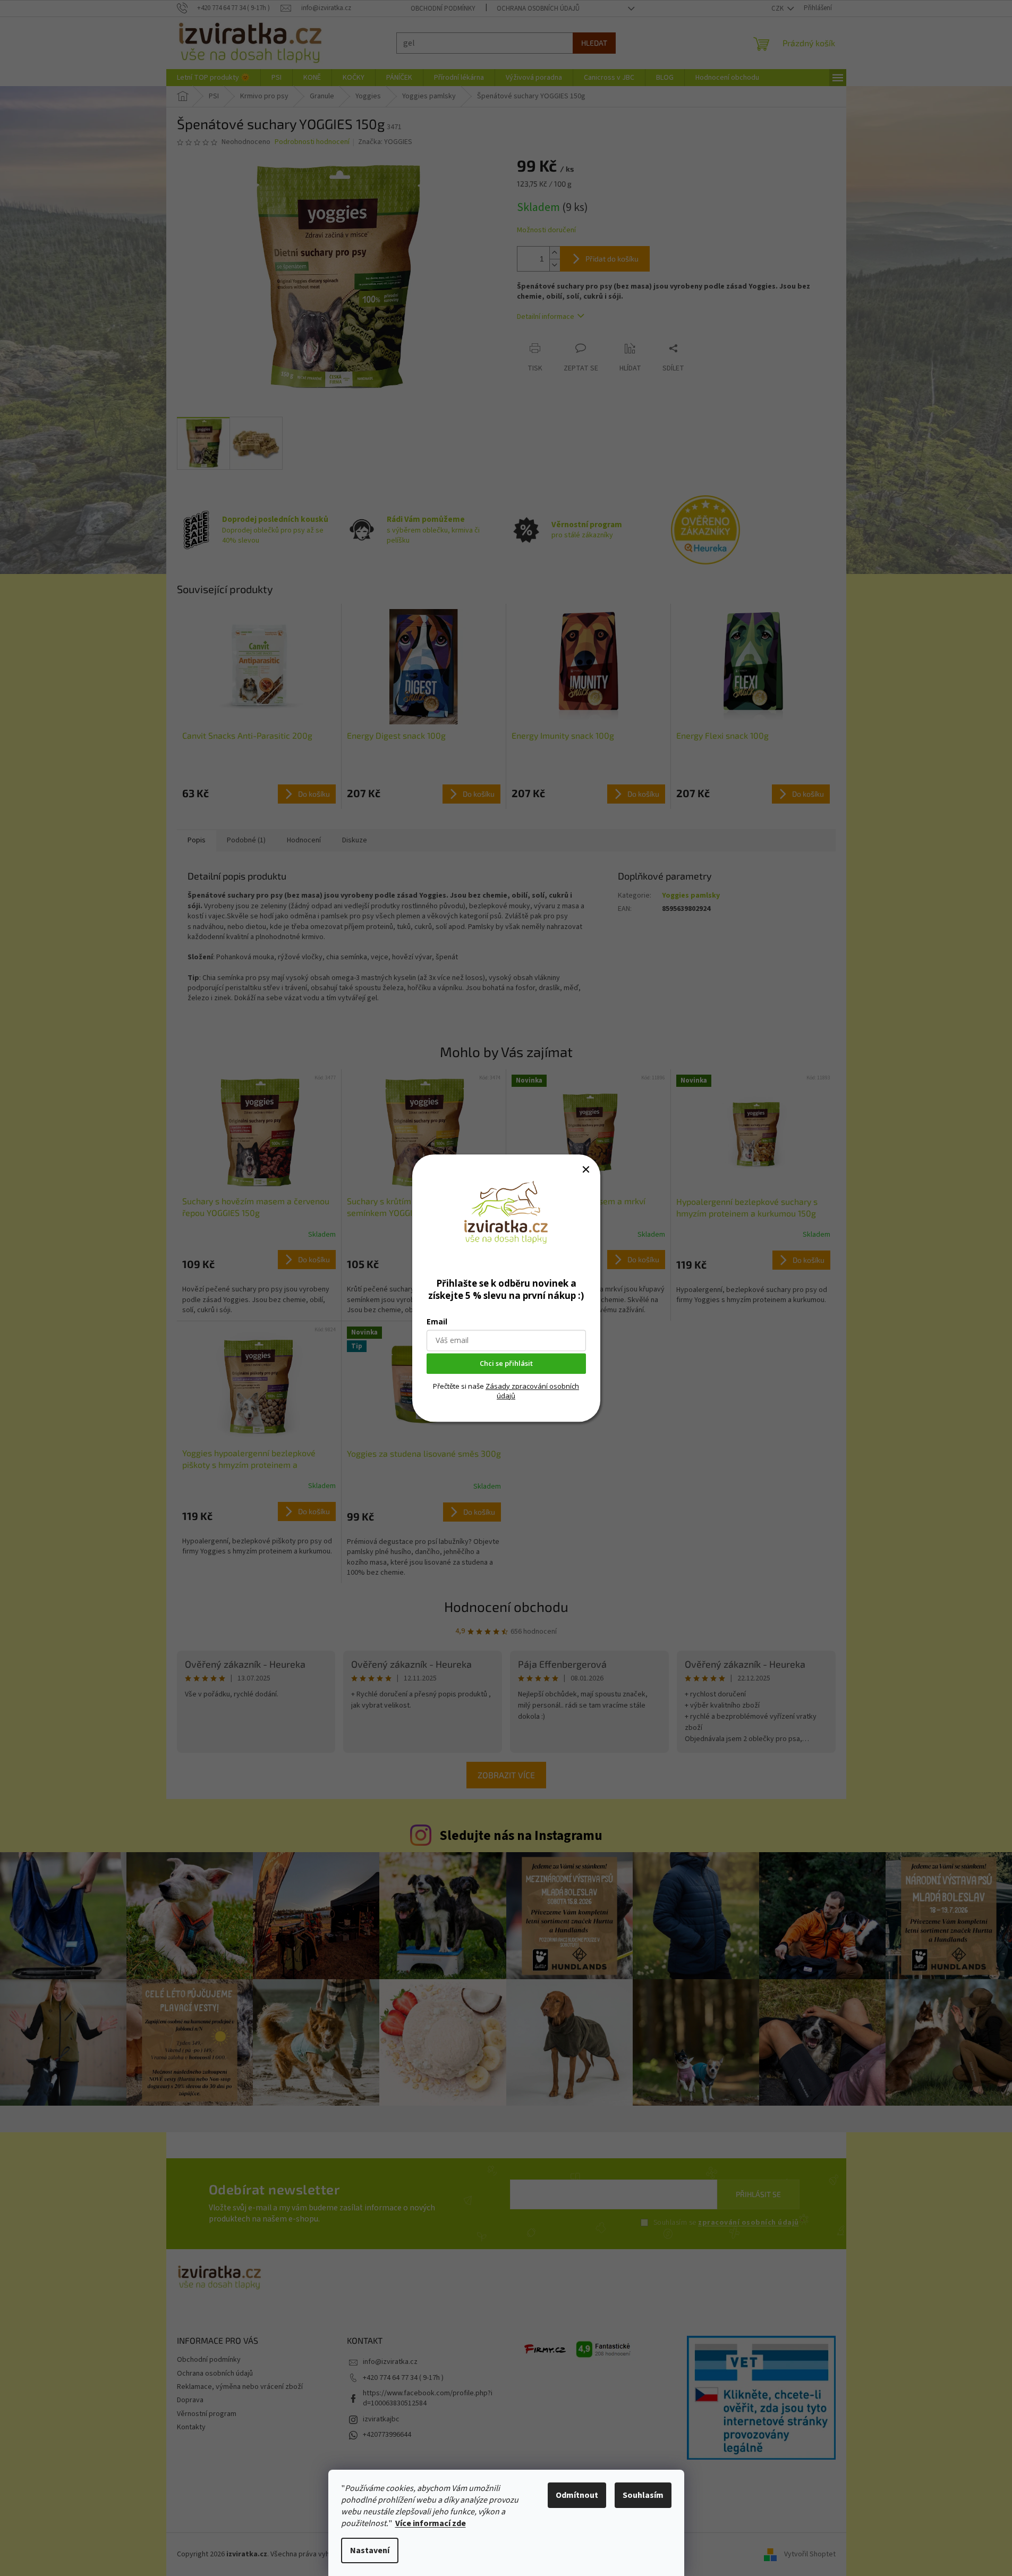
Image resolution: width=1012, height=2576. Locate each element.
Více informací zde (431, 2523)
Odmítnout (577, 2495)
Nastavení (370, 2550)
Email (437, 1321)
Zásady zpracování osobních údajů (532, 1391)
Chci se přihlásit (506, 1363)
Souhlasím (643, 2495)
